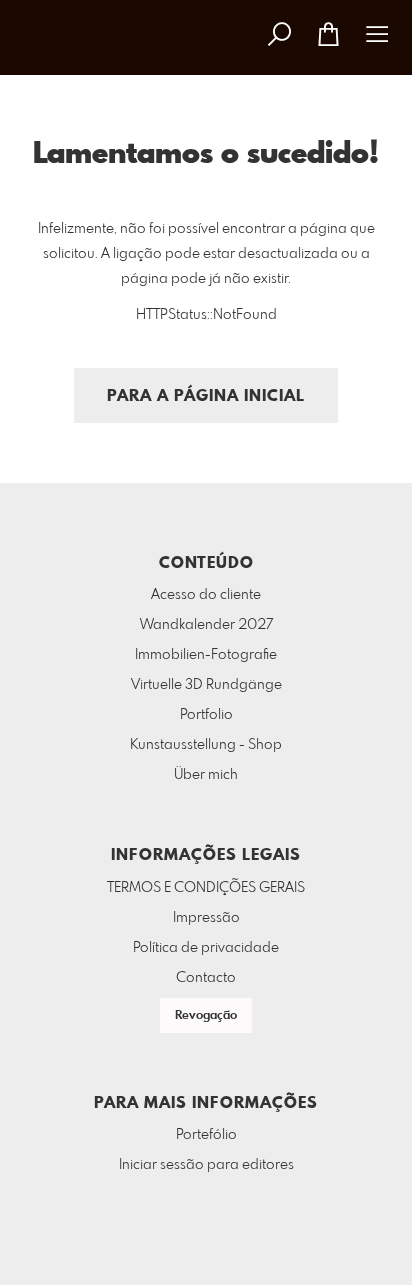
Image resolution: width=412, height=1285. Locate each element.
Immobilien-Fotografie (206, 655)
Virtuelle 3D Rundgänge (206, 685)
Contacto (206, 978)
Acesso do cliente (206, 595)
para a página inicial (206, 396)
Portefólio (206, 1135)
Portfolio (206, 715)
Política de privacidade (206, 948)
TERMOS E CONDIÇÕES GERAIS (206, 888)
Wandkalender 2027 (206, 625)
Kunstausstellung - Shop (206, 745)
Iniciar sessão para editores (206, 1165)
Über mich (206, 775)
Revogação (206, 1016)
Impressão (206, 918)
